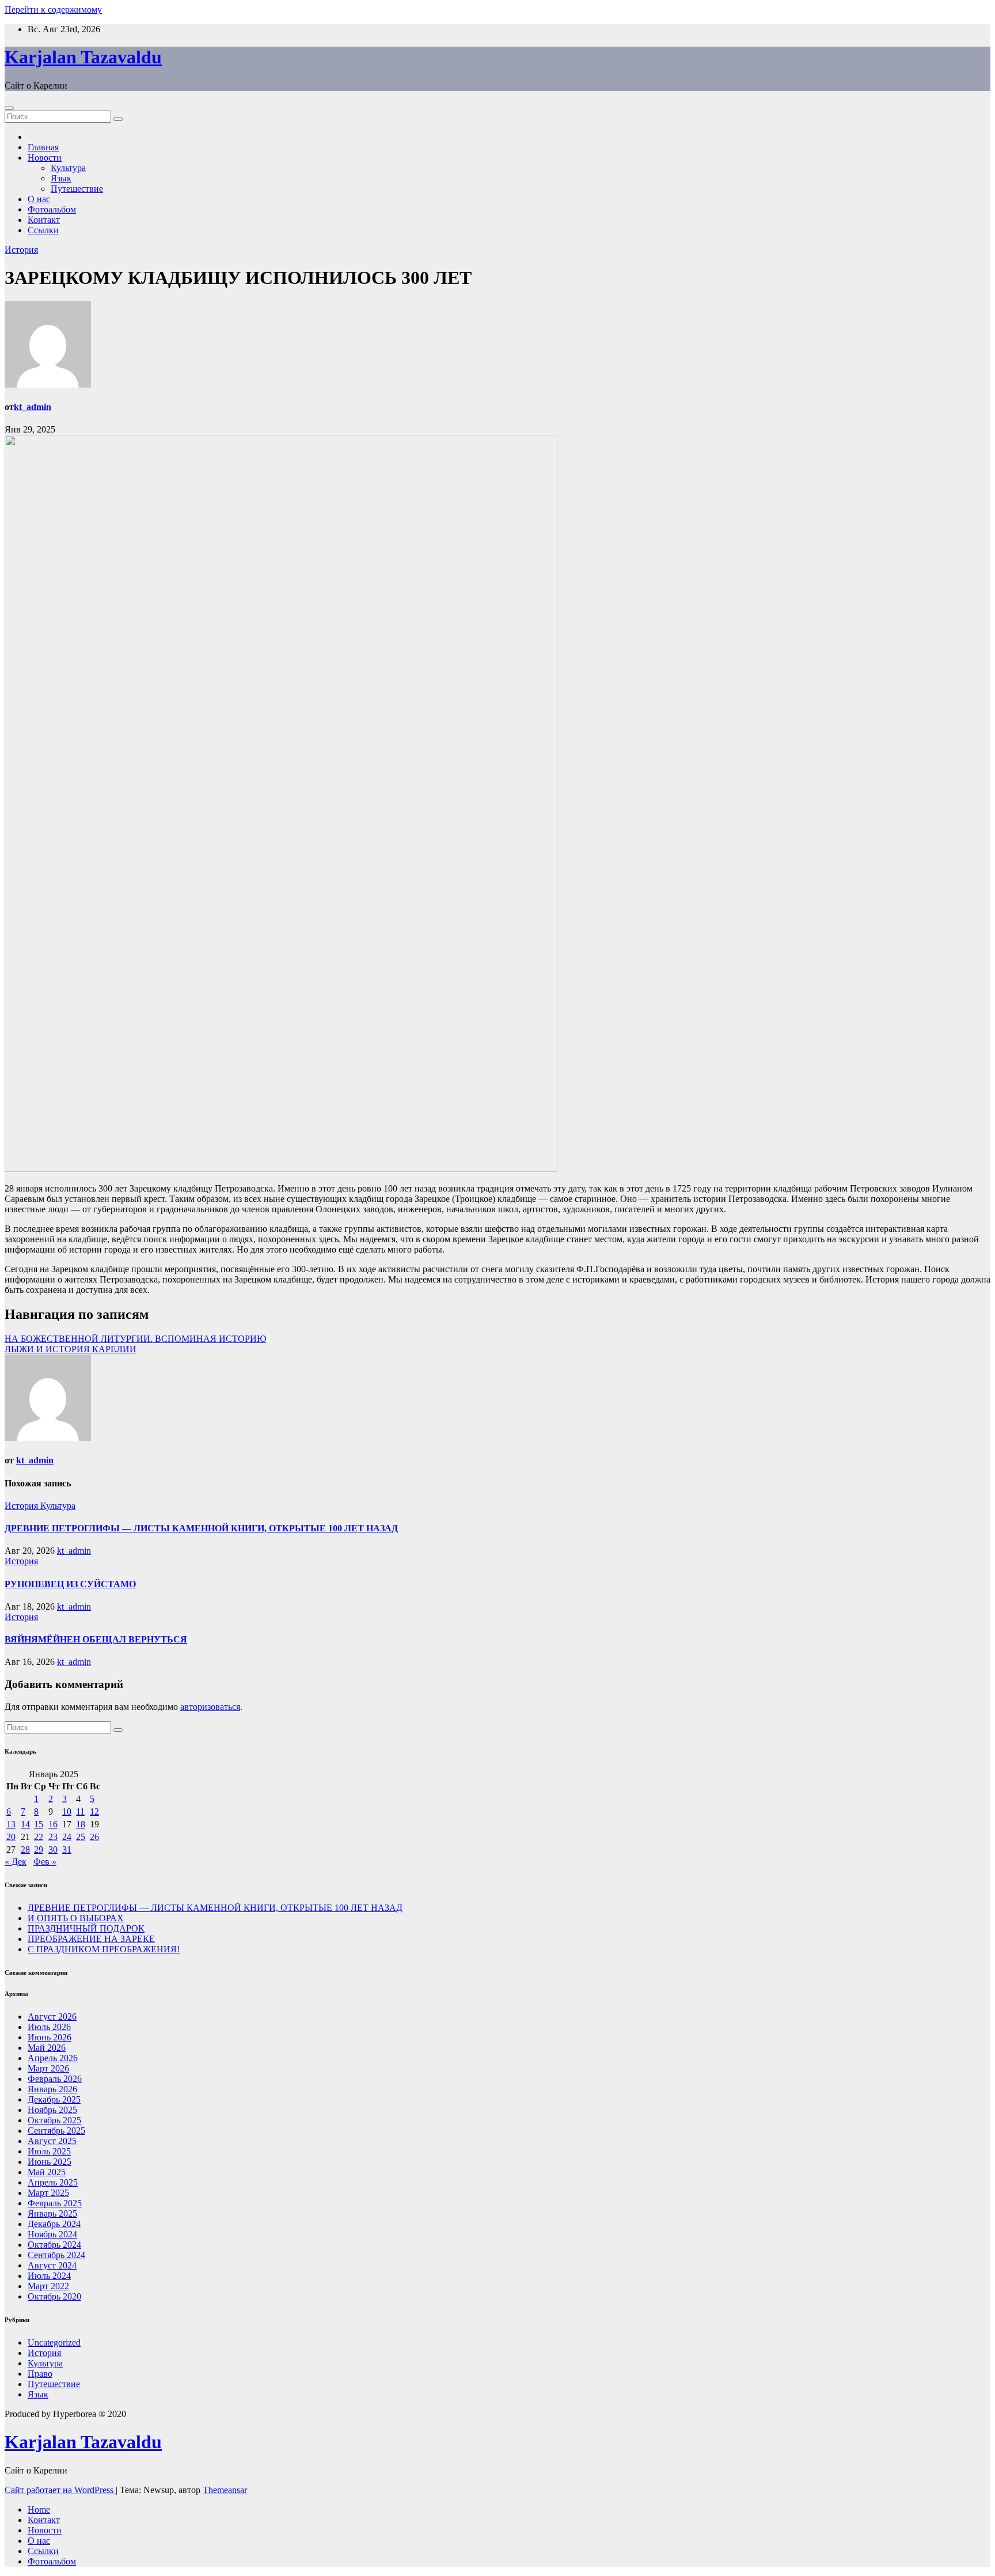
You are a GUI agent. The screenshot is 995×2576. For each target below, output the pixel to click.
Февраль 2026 (55, 2079)
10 (67, 1811)
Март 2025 (48, 2193)
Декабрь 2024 (54, 2224)
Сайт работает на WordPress (60, 2490)
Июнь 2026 (50, 2037)
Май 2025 (47, 2172)
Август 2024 (52, 2265)
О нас (39, 199)
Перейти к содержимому (53, 10)
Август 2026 (52, 2017)
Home (39, 2509)
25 (81, 1837)
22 (39, 1837)
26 (94, 1837)
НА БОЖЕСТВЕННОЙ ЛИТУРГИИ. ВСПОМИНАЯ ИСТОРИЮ (135, 1339)
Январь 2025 (52, 2213)
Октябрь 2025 (54, 2120)
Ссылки (43, 230)
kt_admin (33, 407)
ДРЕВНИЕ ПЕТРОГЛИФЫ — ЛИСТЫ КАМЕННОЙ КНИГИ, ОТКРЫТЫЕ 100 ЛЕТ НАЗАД (201, 1528)
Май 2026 (47, 2048)
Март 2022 (48, 2286)
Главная (43, 147)
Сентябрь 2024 (56, 2255)
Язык (61, 178)
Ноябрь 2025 (52, 2110)
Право (40, 2374)
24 (67, 1837)
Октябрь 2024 (54, 2245)
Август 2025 (52, 2141)
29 (39, 1850)
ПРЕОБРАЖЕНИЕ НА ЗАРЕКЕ (91, 1939)
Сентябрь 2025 (56, 2131)
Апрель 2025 (53, 2182)
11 (80, 1811)
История (21, 250)
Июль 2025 (49, 2151)
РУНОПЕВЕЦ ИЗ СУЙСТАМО (70, 1584)
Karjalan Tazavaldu (83, 57)
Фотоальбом (52, 209)
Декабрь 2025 (54, 2099)
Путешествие (77, 189)
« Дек (16, 1862)
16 (53, 1824)
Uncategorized (54, 2342)
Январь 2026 (52, 2089)
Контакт (44, 220)
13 (11, 1824)
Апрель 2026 (53, 2058)
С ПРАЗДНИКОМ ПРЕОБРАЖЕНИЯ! (104, 1949)
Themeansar (225, 2490)
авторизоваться (210, 1707)
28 (25, 1850)
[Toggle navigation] (9, 108)
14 (25, 1824)
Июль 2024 (49, 2276)
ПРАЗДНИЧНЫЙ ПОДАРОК (86, 1928)
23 (53, 1837)
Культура (68, 168)
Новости (45, 158)
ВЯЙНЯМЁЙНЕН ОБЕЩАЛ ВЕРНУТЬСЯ (96, 1639)
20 (11, 1837)
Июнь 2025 (50, 2162)
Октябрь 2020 (54, 2296)
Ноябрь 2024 (52, 2234)
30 (53, 1850)
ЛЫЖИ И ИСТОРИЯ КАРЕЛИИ (71, 1349)
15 (39, 1824)
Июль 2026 (49, 2027)
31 (67, 1850)
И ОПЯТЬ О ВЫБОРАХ (76, 1918)
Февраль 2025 (55, 2203)
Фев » (45, 1862)
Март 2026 (48, 2068)
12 (94, 1811)
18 (81, 1824)
